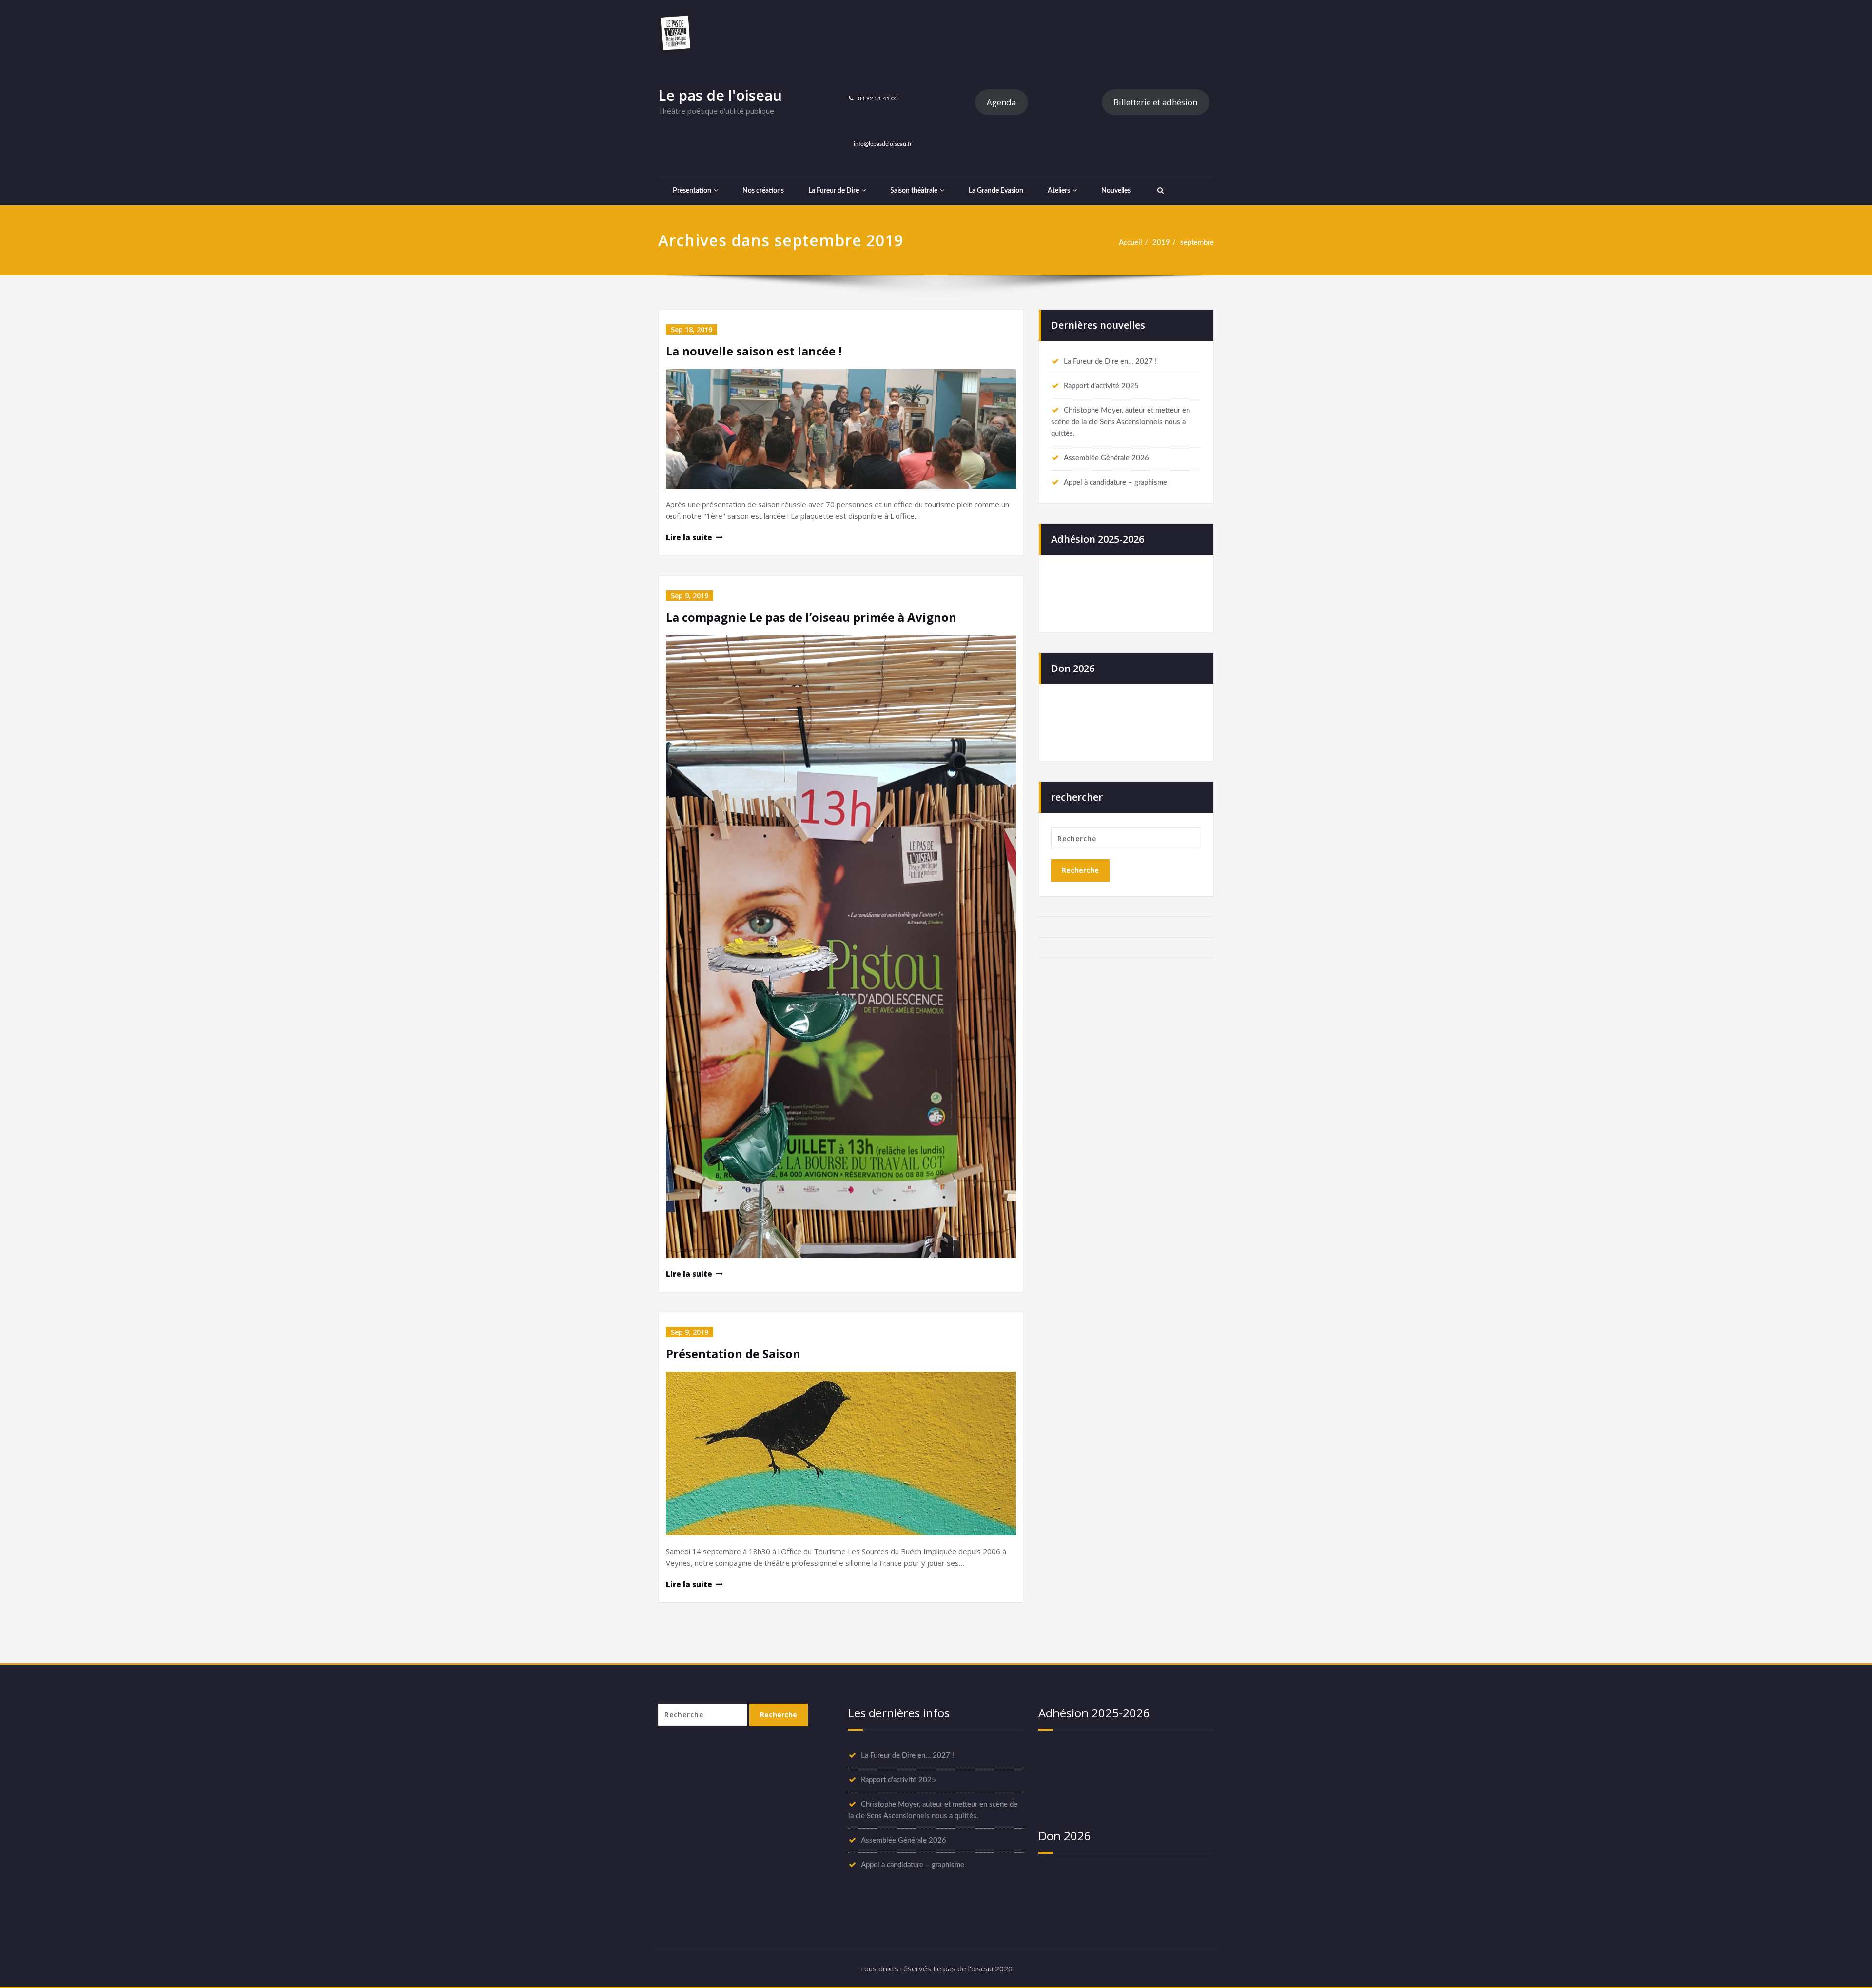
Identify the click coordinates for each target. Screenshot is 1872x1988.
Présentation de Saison (733, 1353)
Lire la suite (689, 537)
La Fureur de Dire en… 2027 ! (1110, 362)
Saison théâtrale (914, 191)
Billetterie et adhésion (1155, 102)
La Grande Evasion (996, 191)
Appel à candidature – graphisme (1115, 482)
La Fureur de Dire (834, 191)
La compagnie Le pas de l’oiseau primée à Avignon (811, 617)
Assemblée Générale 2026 (1106, 458)
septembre (1197, 243)
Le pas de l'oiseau (720, 95)
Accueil (1131, 243)
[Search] (1159, 191)
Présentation (692, 191)
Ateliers (1059, 191)
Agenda (1001, 102)
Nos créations (763, 191)
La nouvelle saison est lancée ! (754, 351)
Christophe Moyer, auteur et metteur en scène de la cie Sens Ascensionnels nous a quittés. (1121, 422)
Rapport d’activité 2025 (1101, 386)
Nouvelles (1116, 191)
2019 (1161, 243)
